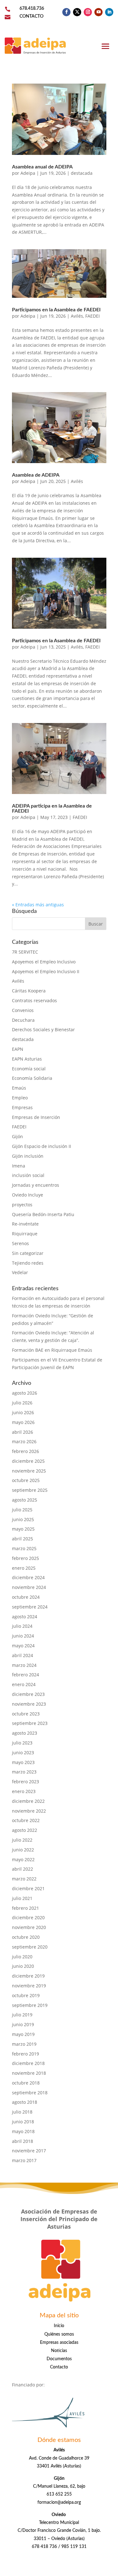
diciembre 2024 (28, 1577)
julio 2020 (22, 1957)
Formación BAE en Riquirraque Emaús (52, 1350)
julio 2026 (22, 1403)
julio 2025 (22, 1510)
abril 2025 (22, 1539)
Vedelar (20, 1272)
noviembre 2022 (29, 1811)
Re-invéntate (25, 1224)
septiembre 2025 (30, 1490)
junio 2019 (23, 2024)
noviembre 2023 (29, 1704)
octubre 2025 (26, 1480)
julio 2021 (22, 1898)
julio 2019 (22, 2015)
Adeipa (28, 173)
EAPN (18, 1049)
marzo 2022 (24, 1879)
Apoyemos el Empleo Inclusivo (44, 962)
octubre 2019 (26, 1995)
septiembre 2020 (30, 1947)
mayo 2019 (23, 2034)
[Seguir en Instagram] (88, 12)
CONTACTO (31, 16)
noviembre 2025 (29, 1471)
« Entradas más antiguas (38, 905)
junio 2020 (23, 1966)
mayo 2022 (23, 1859)
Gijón (17, 1136)
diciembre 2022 (28, 1801)
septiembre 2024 (30, 1607)
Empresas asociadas (59, 2343)
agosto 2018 (25, 2102)
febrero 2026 (25, 1451)
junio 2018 (23, 2122)
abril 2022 (22, 1869)
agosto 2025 (25, 1500)
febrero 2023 (25, 1782)
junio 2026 (23, 1412)
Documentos (59, 2359)
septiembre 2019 (30, 2005)
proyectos (22, 1205)
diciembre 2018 (28, 2063)
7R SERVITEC (25, 952)
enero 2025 (24, 1568)
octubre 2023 (26, 1714)
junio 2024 (23, 1636)
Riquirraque (25, 1234)
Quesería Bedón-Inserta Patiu (43, 1214)
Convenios (23, 1010)
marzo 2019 (24, 2044)
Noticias (59, 2351)
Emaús (19, 1088)
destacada (82, 173)
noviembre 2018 (29, 2073)
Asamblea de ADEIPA (36, 475)
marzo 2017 (24, 2160)
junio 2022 (23, 1850)
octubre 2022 (26, 1820)
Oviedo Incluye (28, 1195)
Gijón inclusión (28, 1156)
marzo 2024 (24, 1665)
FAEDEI (93, 316)
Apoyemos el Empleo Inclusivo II (46, 971)
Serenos (20, 1243)
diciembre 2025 (28, 1461)
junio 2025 (23, 1519)
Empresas (22, 1107)
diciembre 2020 (28, 1917)
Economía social (29, 1069)
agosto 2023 (25, 1733)
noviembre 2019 (29, 1986)
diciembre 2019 (28, 1976)
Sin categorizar (28, 1253)
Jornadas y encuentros (36, 1185)
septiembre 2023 (30, 1723)
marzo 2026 (24, 1441)
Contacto (59, 2367)
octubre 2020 (26, 1937)
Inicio (59, 2326)
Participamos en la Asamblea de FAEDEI (56, 310)
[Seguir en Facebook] (66, 12)
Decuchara (23, 1020)
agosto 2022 (25, 1830)
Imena (19, 1166)
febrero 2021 (25, 1908)
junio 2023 (23, 1753)
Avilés (77, 316)
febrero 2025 (25, 1558)
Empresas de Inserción (36, 1117)
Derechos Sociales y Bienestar (43, 1029)
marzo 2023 (24, 1772)
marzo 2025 (24, 1548)
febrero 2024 (25, 1675)
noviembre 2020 (29, 1927)
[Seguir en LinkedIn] (109, 12)
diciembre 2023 (28, 1694)
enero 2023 (24, 1791)
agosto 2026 (25, 1393)
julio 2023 (22, 1743)
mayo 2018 (23, 2131)
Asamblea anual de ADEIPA (42, 167)
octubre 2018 (26, 2083)
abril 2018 (22, 2141)
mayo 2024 (23, 1646)
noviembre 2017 (29, 2151)
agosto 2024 (25, 1617)
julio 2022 (22, 1840)
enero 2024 (24, 1684)
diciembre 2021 (28, 1888)
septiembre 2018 (30, 2093)
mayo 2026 (23, 1422)
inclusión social (28, 1175)
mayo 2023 (23, 1762)
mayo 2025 (23, 1529)
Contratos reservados (34, 1000)
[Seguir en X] (77, 12)
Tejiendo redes (28, 1263)
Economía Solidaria (32, 1078)
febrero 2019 (25, 2054)
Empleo (20, 1098)
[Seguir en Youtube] (98, 12)
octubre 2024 (26, 1597)
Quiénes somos (59, 2334)
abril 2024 (22, 1655)
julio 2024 (22, 1626)
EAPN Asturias (27, 1059)
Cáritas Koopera (29, 991)
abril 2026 (22, 1432)
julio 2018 (22, 2112)
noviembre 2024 (29, 1587)
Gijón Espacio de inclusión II (42, 1146)
